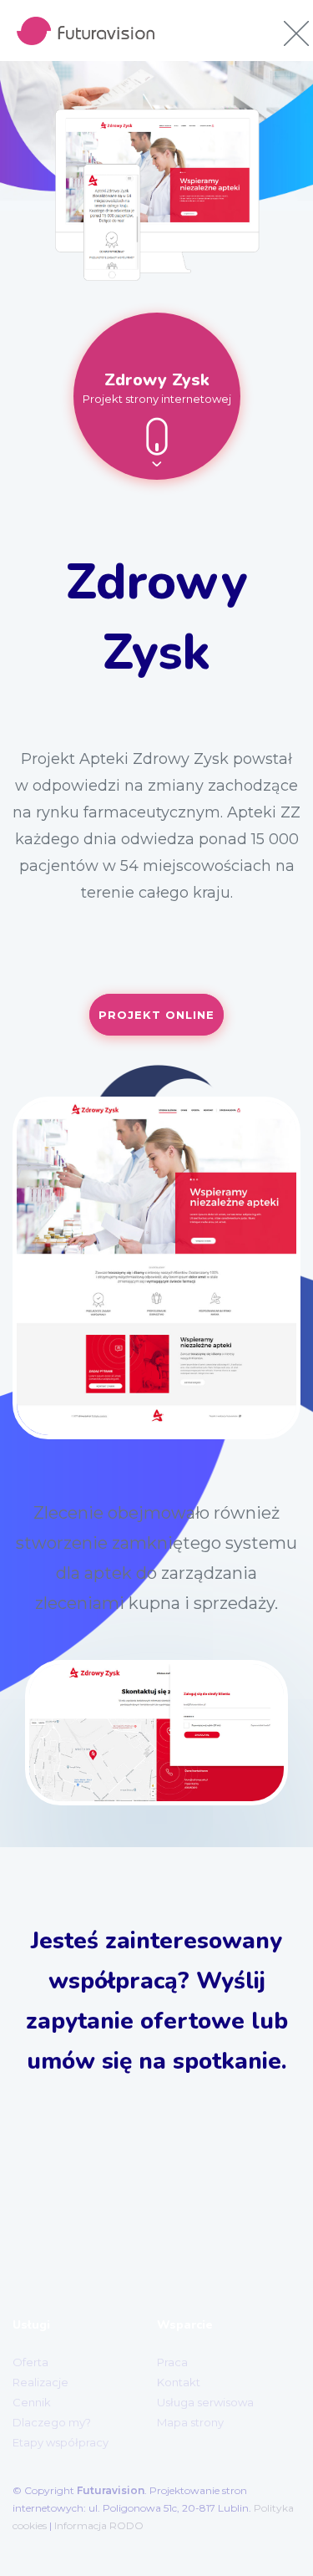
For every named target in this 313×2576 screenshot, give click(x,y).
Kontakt (179, 2382)
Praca (172, 2362)
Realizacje (40, 2382)
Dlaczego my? (52, 2422)
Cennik (32, 2402)
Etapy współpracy (61, 2442)
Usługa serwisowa (205, 2402)
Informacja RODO (99, 2525)
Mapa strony (190, 2422)
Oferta (30, 2362)
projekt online (156, 1015)
